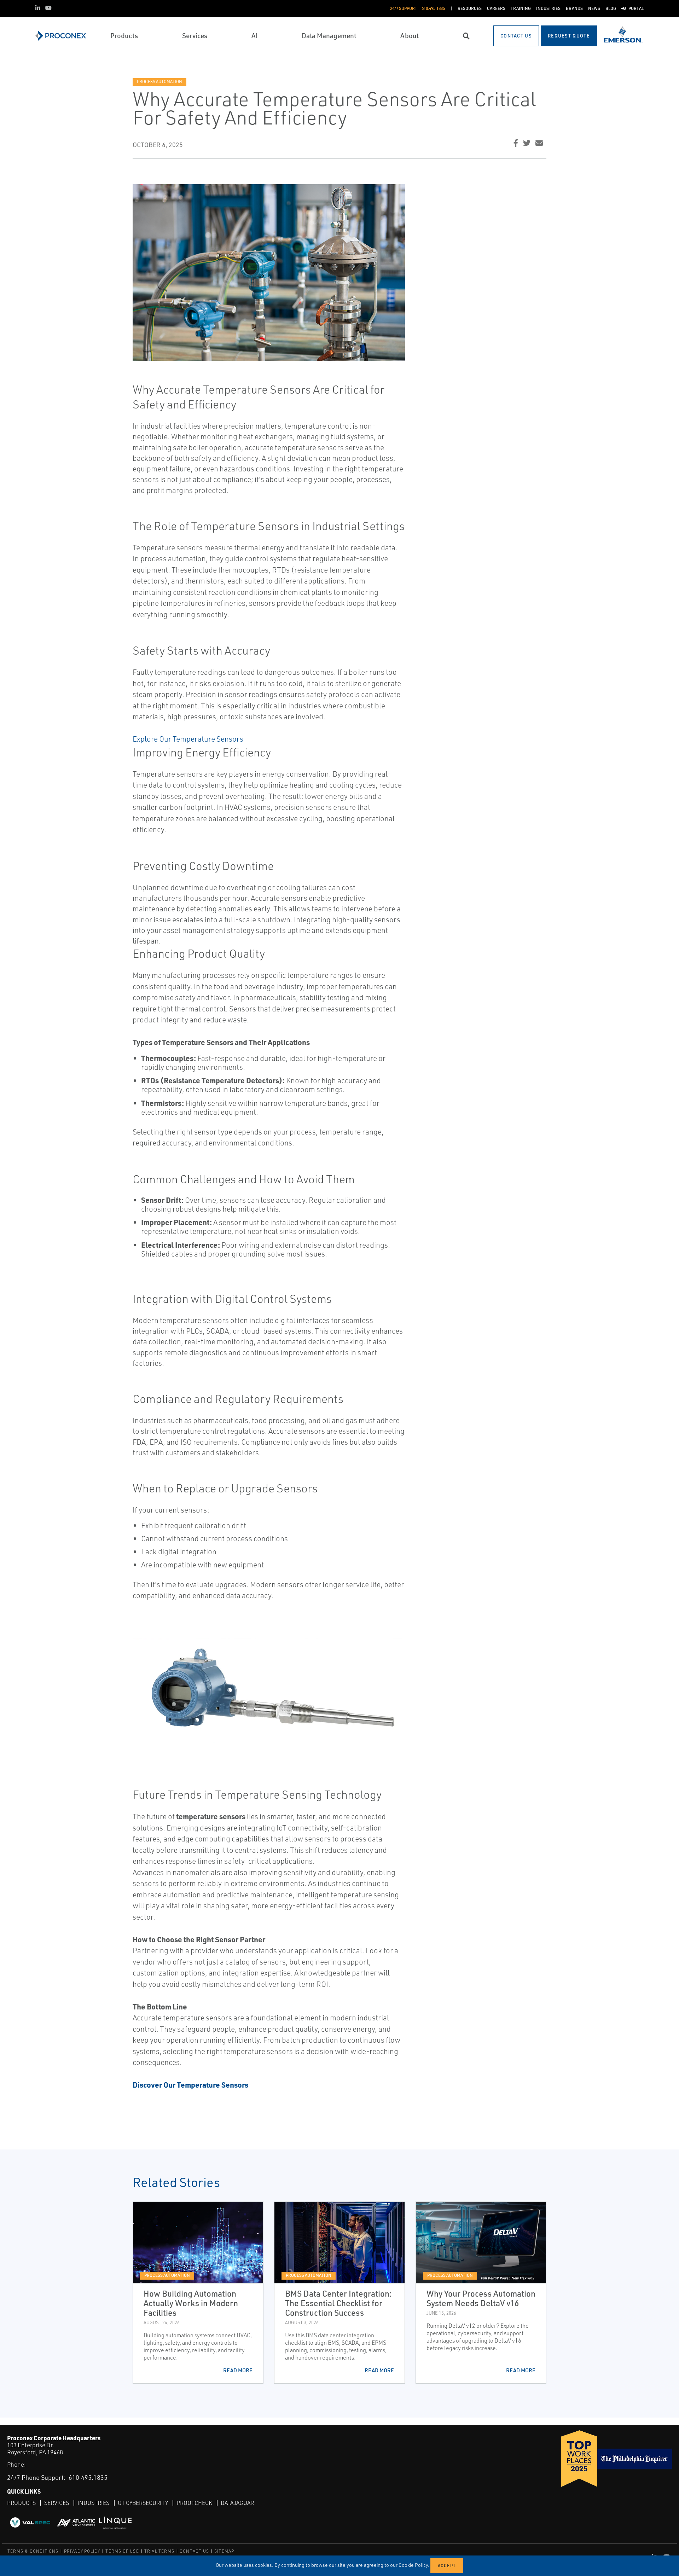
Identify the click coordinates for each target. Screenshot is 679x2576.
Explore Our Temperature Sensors (188, 739)
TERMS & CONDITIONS (33, 2551)
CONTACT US (194, 2551)
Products (21, 2503)
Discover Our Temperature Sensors (190, 2085)
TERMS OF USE (122, 2551)
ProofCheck (194, 2503)
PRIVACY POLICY (82, 2551)
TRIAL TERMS (159, 2551)
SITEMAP (224, 2551)
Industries (93, 2503)
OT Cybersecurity (143, 2503)
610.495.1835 (88, 2477)
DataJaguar (237, 2503)
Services (57, 2503)
